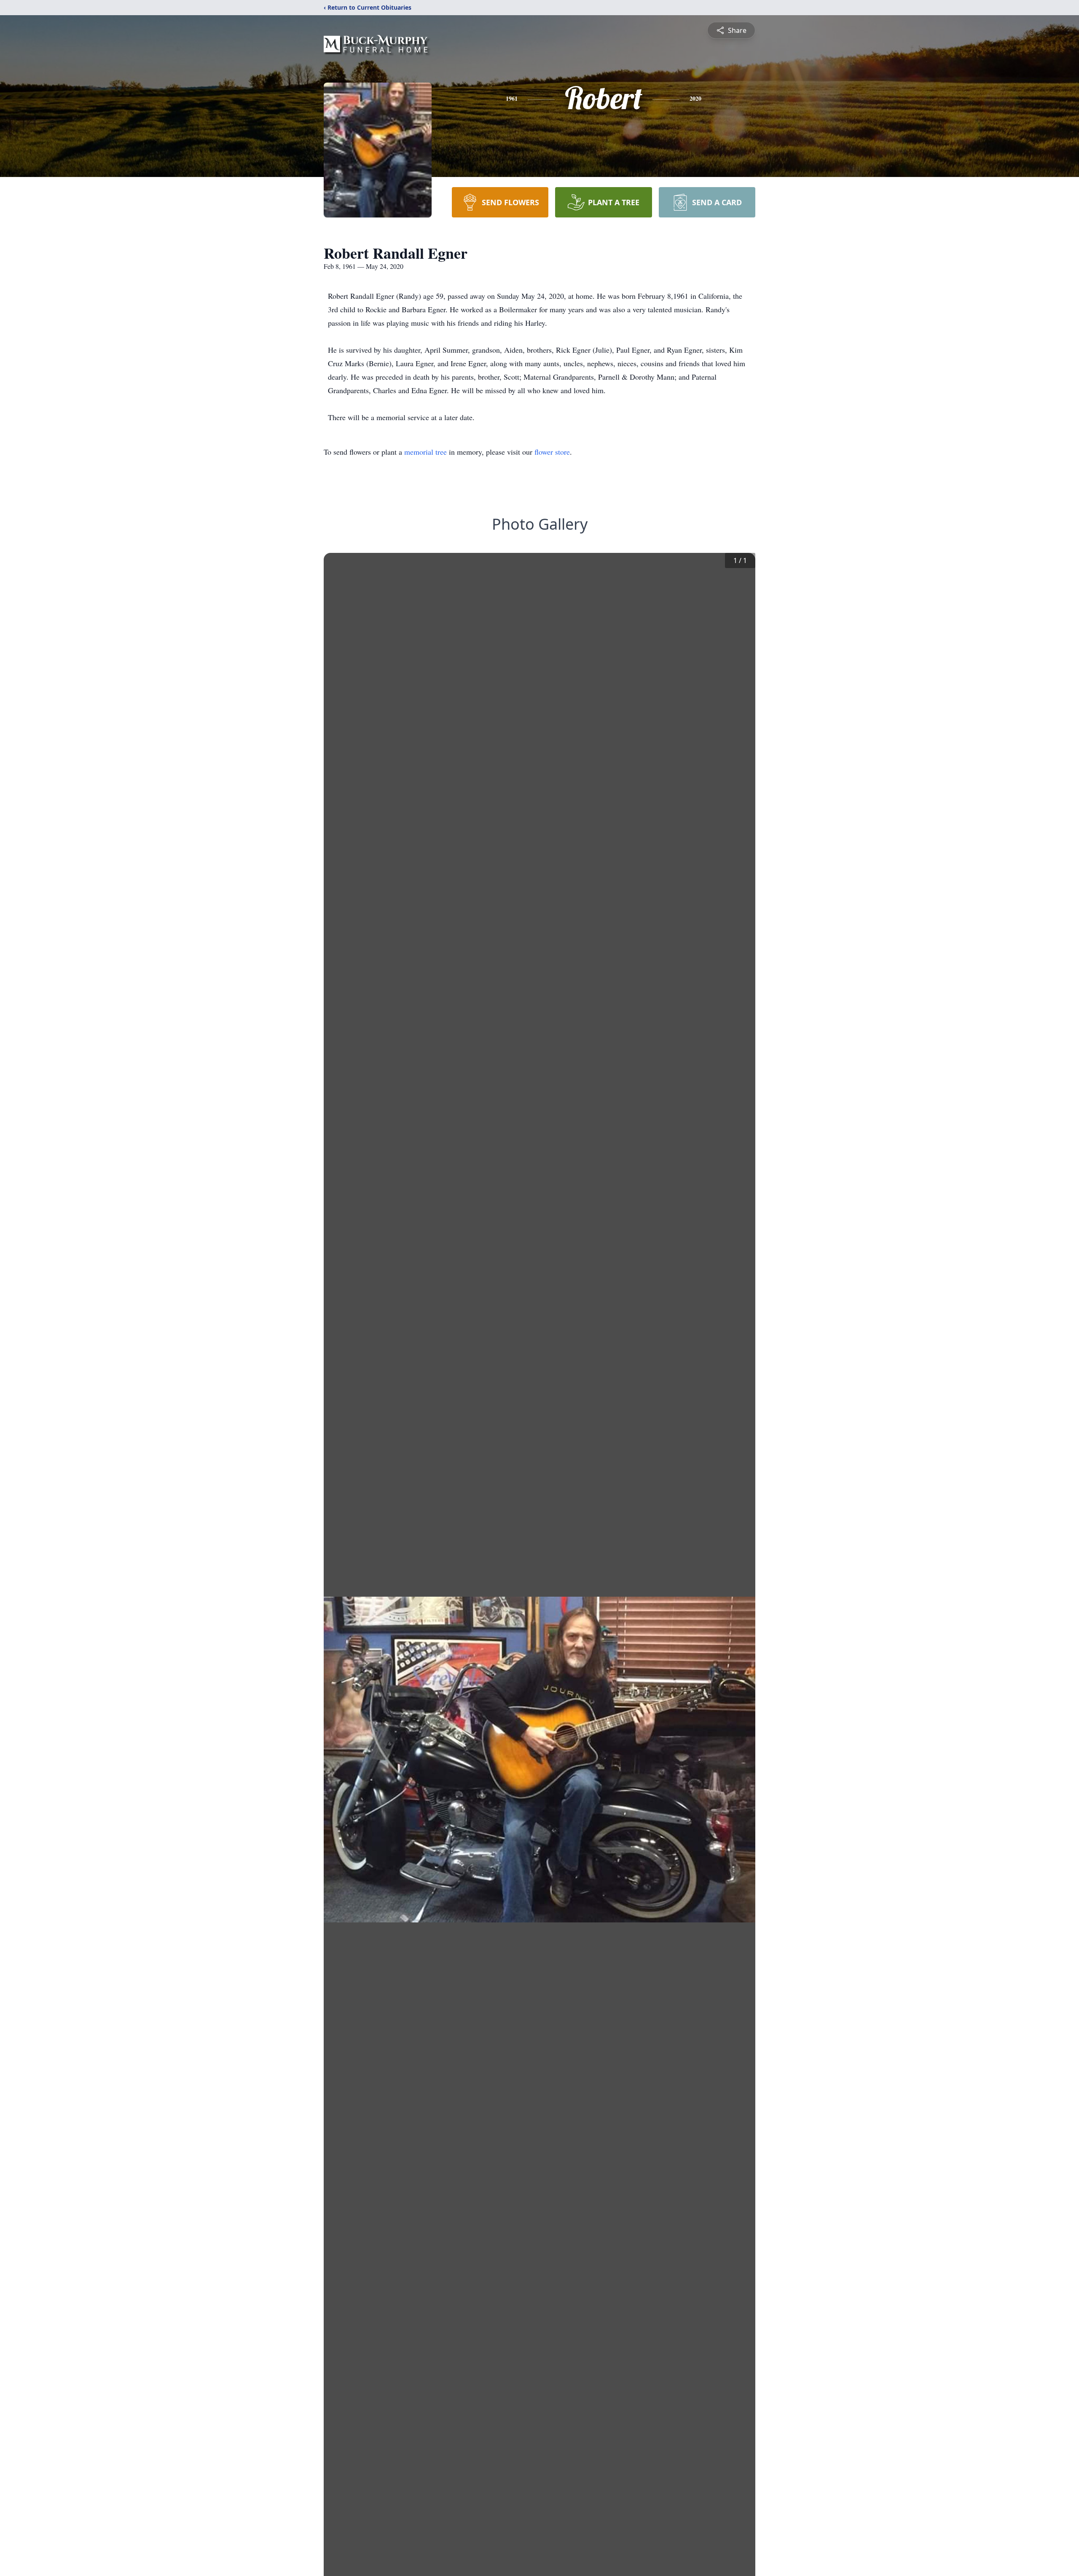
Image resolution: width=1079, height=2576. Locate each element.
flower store (552, 452)
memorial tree (425, 452)
